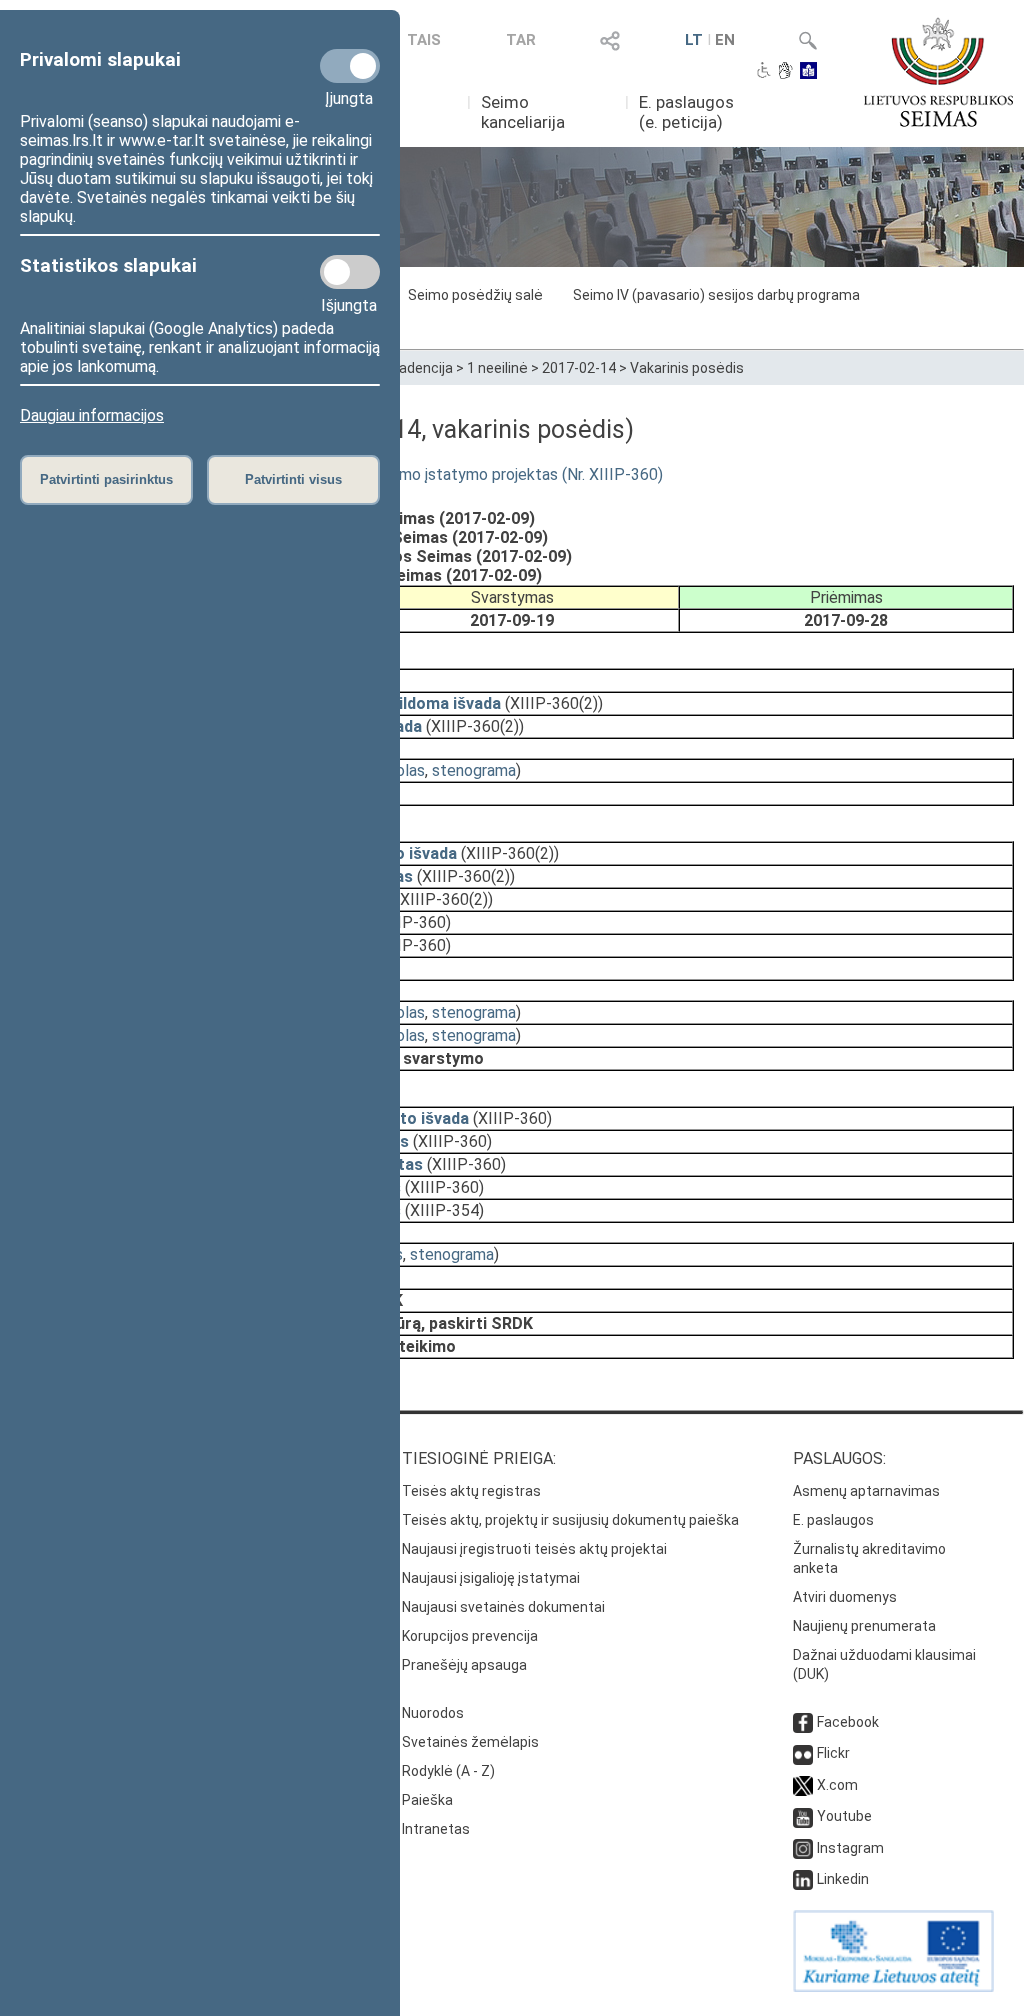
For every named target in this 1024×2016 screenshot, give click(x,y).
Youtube (844, 1816)
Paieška (427, 1800)
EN (725, 40)
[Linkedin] (803, 1879)
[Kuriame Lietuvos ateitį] (893, 1987)
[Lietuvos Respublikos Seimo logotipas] (938, 72)
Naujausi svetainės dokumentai (503, 1607)
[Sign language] (785, 72)
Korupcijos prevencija (470, 1636)
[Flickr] (803, 1753)
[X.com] (803, 1785)
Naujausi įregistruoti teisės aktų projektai (534, 1549)
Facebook (848, 1722)
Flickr (833, 1753)
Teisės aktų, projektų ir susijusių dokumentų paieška (570, 1520)
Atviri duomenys (845, 1597)
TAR (521, 40)
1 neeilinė (497, 368)
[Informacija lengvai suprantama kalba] (808, 72)
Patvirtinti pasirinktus (106, 479)
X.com (837, 1785)
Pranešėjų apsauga (464, 1665)
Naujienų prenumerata (864, 1626)
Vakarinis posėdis (687, 368)
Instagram (850, 1848)
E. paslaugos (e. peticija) (686, 112)
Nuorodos (433, 1713)
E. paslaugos (833, 1520)
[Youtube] (803, 1816)
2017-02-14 (579, 368)
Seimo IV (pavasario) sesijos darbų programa (716, 295)
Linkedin (843, 1879)
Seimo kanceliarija (523, 112)
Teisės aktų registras (471, 1491)
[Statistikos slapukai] (350, 272)
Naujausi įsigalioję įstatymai (491, 1578)
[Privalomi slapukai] (350, 66)
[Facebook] (803, 1722)
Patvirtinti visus (293, 479)
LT (694, 40)
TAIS (424, 40)
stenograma (474, 770)
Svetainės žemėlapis (470, 1742)
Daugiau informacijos (92, 415)
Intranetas (436, 1829)
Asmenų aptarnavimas (866, 1491)
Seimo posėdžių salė (475, 295)
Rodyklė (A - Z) (448, 1771)
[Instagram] (803, 1848)
